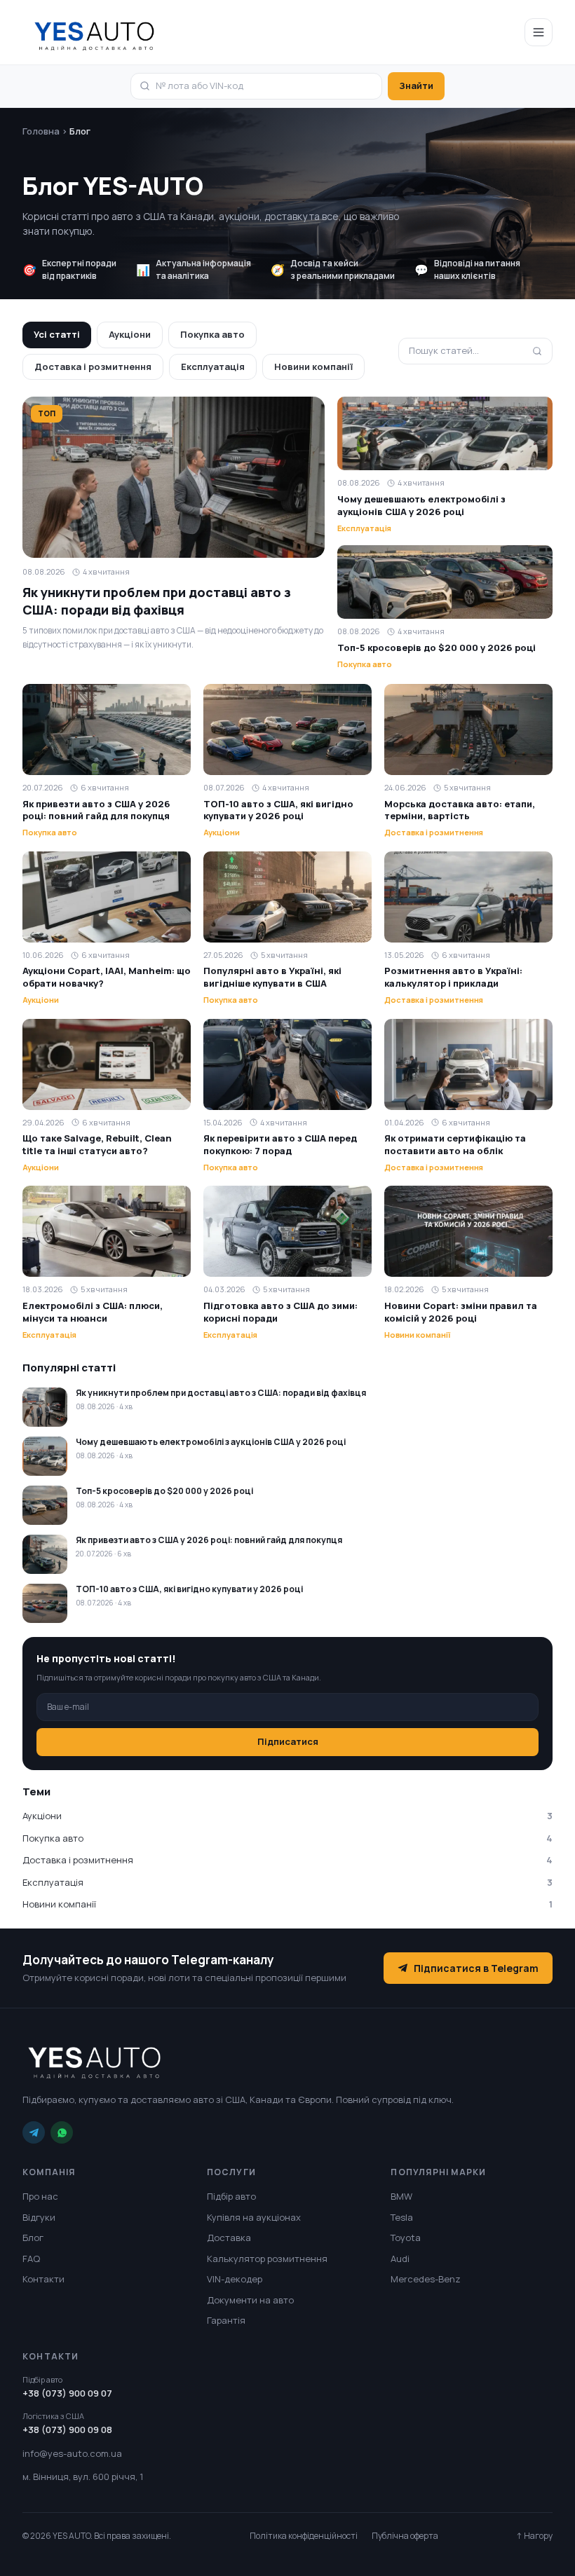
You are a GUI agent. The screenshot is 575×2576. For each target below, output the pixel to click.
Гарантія (226, 2320)
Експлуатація (213, 366)
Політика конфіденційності (304, 2536)
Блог (33, 2238)
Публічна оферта (405, 2536)
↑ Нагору (534, 2536)
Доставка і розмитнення (93, 366)
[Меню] (539, 32)
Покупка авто (212, 334)
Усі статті (57, 334)
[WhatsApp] (62, 2132)
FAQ (31, 2259)
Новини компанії (313, 366)
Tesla (402, 2217)
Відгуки (39, 2217)
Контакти (43, 2279)
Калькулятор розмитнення (267, 2259)
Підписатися (288, 1741)
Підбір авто (231, 2196)
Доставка (229, 2238)
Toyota (406, 2238)
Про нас (40, 2196)
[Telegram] (34, 2132)
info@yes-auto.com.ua (72, 2453)
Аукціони (130, 334)
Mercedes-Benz (426, 2279)
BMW (401, 2196)
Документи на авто (250, 2300)
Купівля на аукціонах (254, 2217)
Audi (400, 2259)
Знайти (416, 85)
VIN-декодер (235, 2279)
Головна (41, 131)
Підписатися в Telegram (476, 1968)
